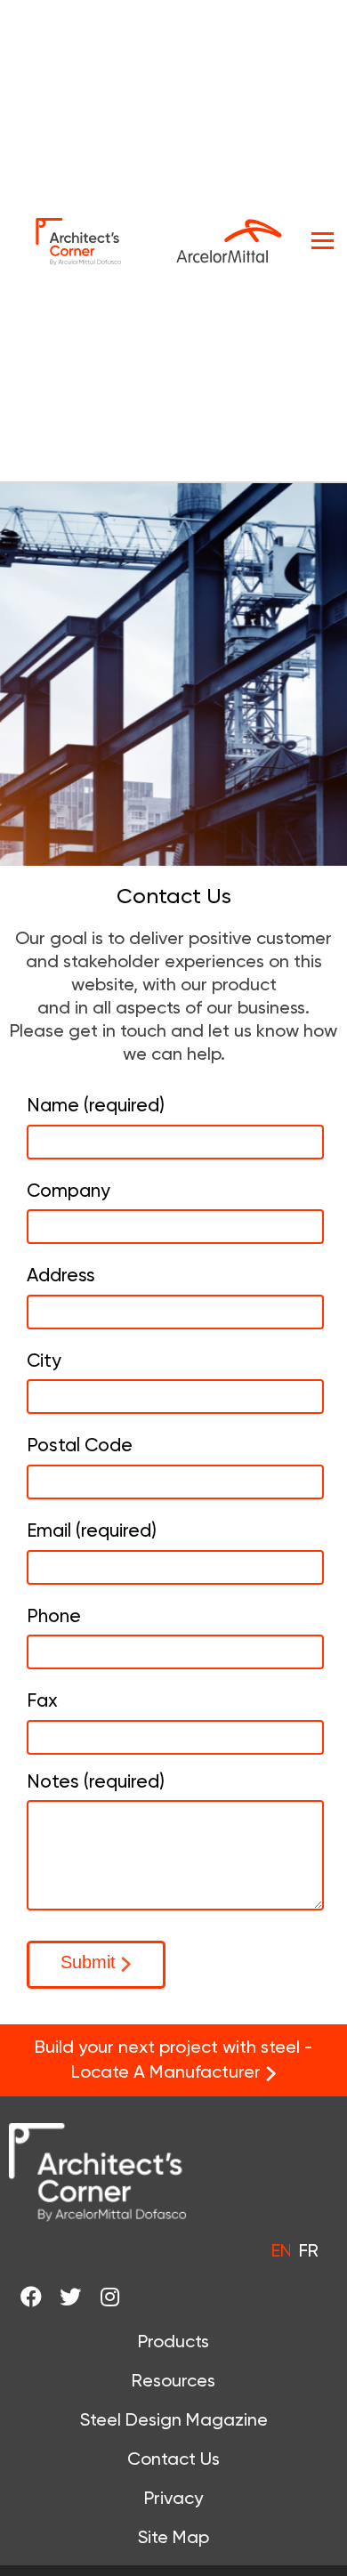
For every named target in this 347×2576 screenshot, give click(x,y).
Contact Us (173, 2459)
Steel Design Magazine (174, 2419)
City (44, 1361)
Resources (173, 2380)
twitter (77, 2297)
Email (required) (92, 1530)
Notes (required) (96, 1781)
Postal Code (80, 1445)
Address (61, 1275)
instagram (116, 2297)
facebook (38, 2297)
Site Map (173, 2537)
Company (69, 1191)
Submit (88, 1962)
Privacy (173, 2498)
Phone (54, 1616)
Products (173, 2341)
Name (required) (96, 1105)
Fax (42, 1700)
